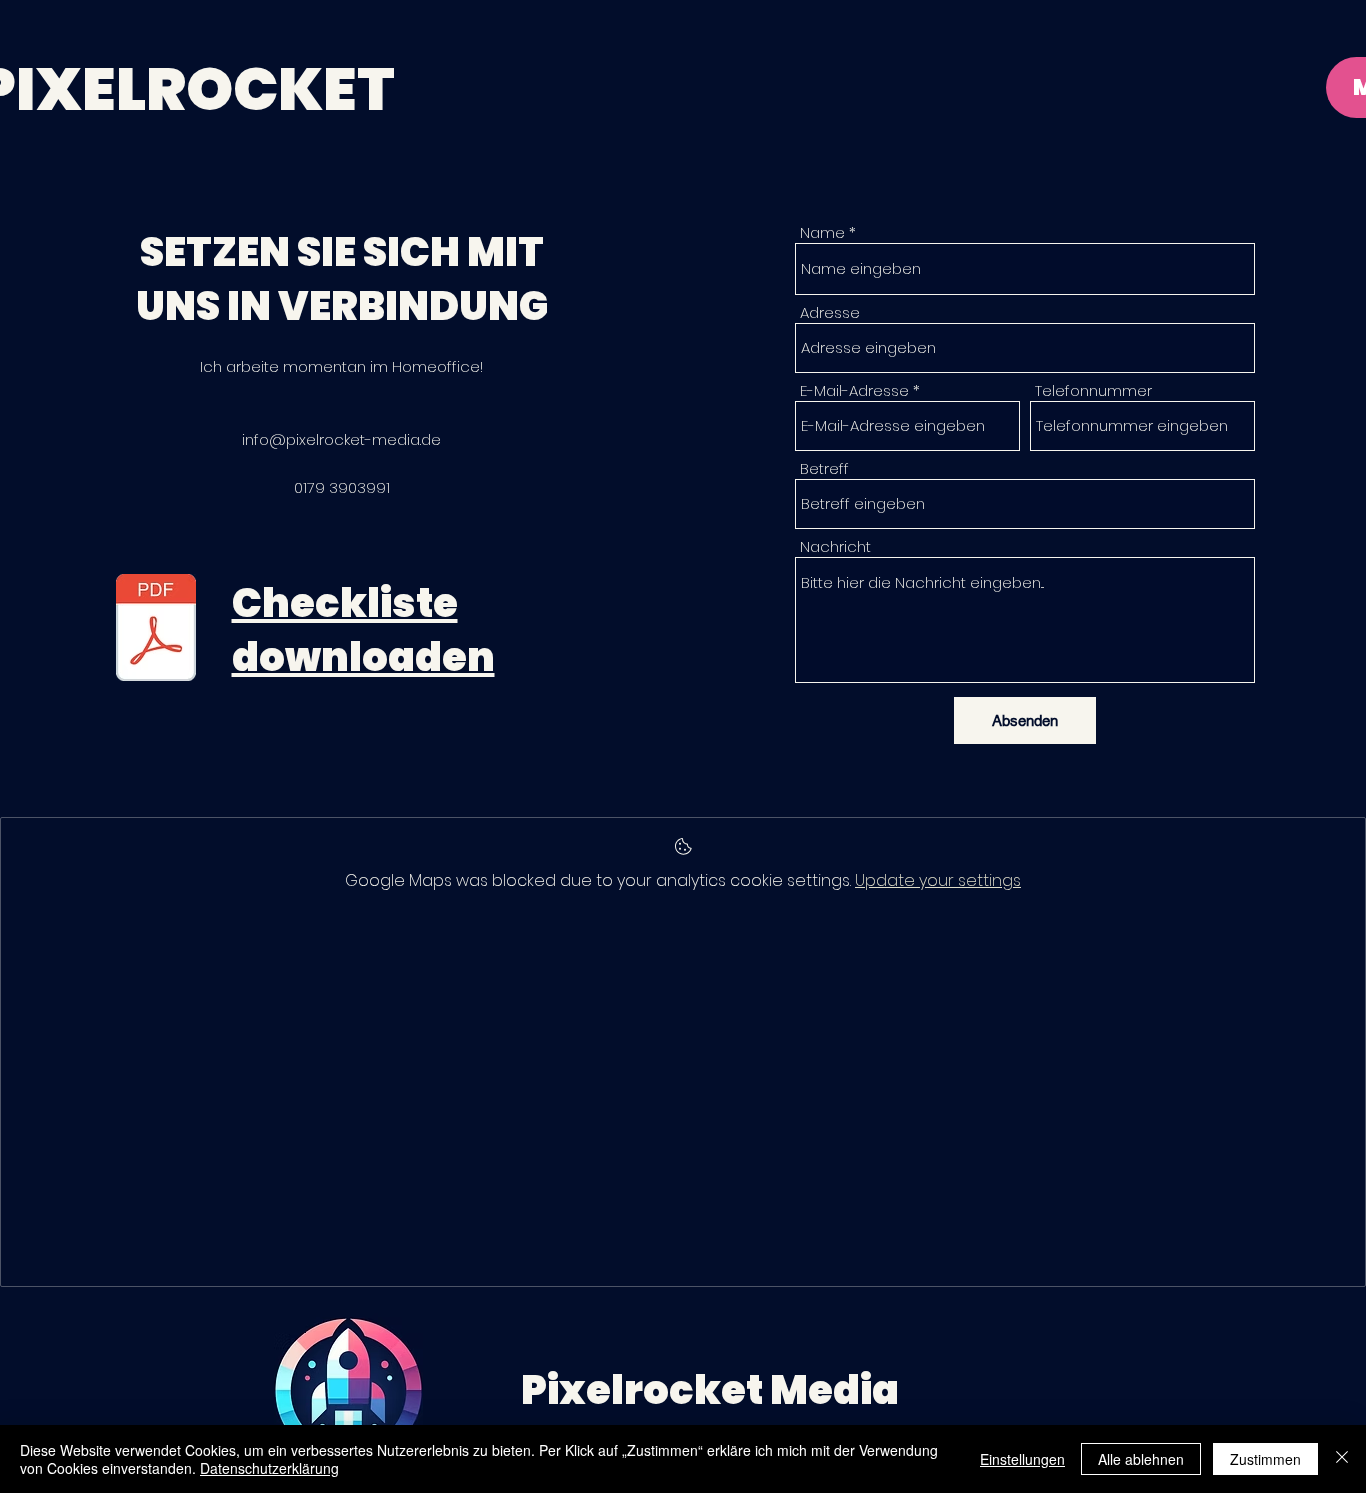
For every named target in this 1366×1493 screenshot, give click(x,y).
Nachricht (835, 546)
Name (822, 232)
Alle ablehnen (1141, 1459)
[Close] (1342, 1459)
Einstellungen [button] (1022, 1459)
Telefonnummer (1093, 390)
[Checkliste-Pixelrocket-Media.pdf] (156, 630)
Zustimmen (1265, 1459)
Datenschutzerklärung (269, 1468)
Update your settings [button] (938, 880)
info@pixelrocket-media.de (341, 439)
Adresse (830, 312)
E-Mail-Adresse (854, 390)
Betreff (824, 468)
